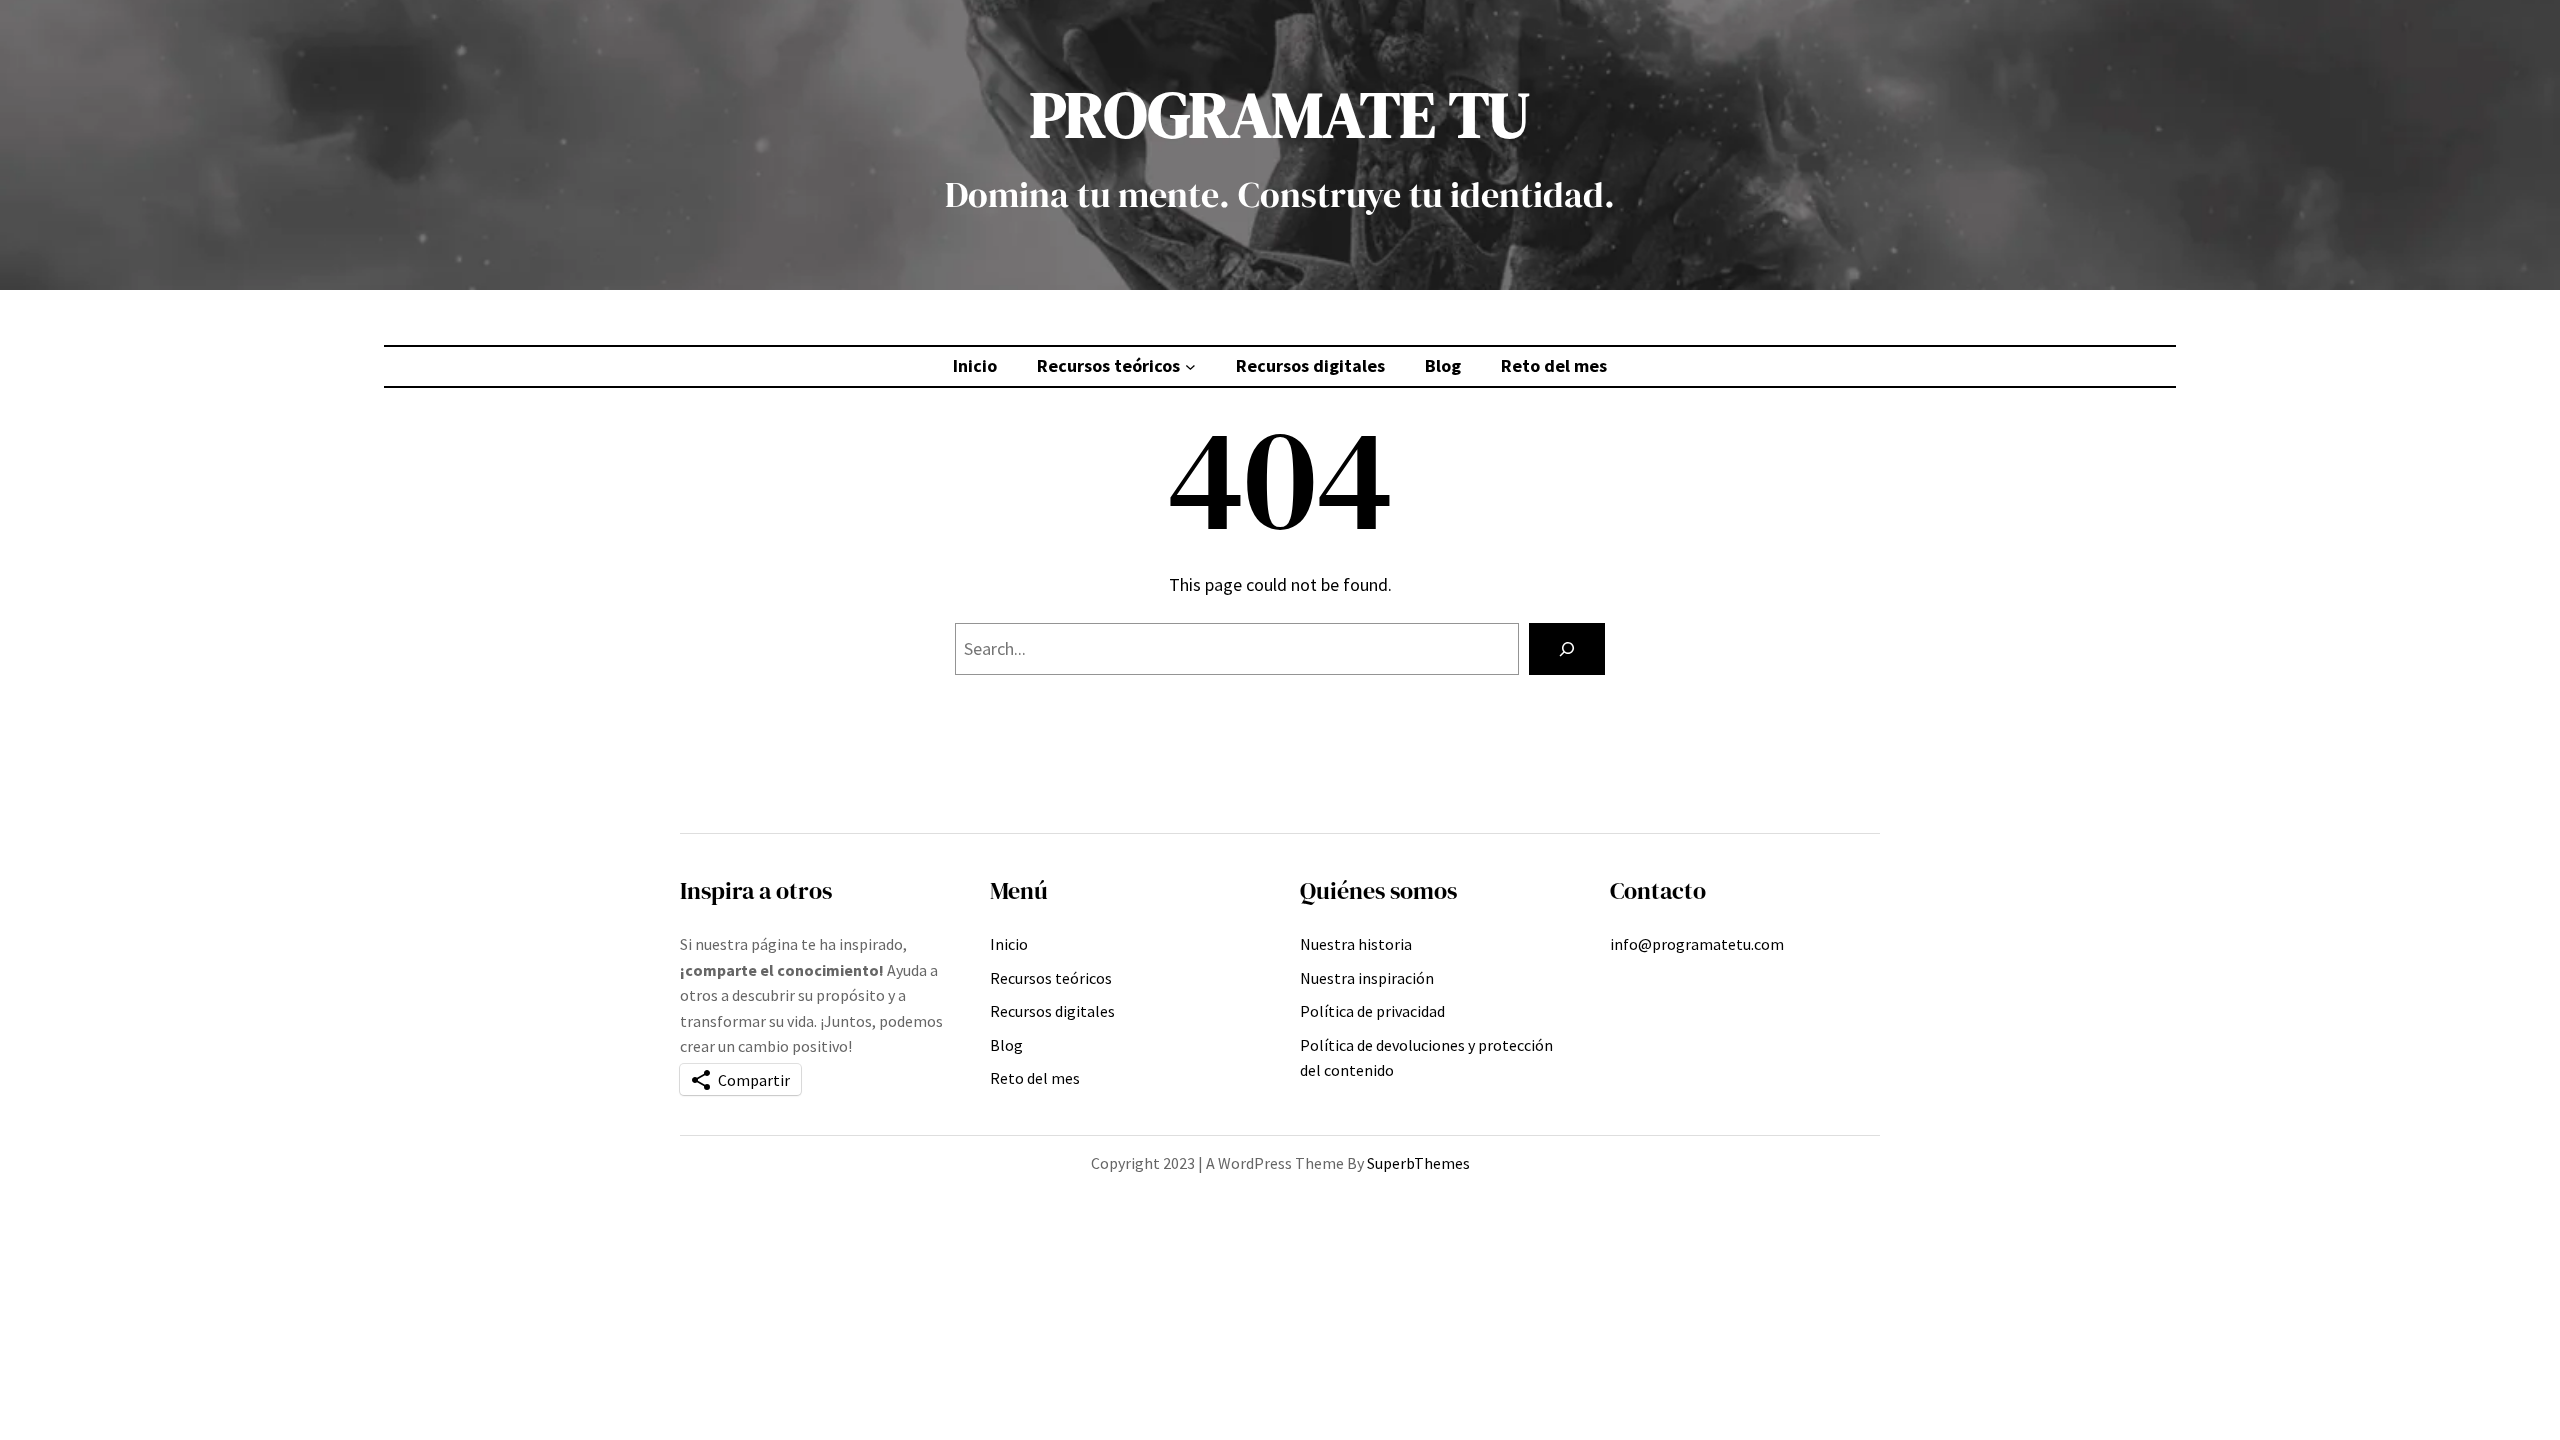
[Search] (1567, 649)
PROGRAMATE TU (1280, 114)
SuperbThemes (1418, 1163)
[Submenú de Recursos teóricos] (1190, 366)
